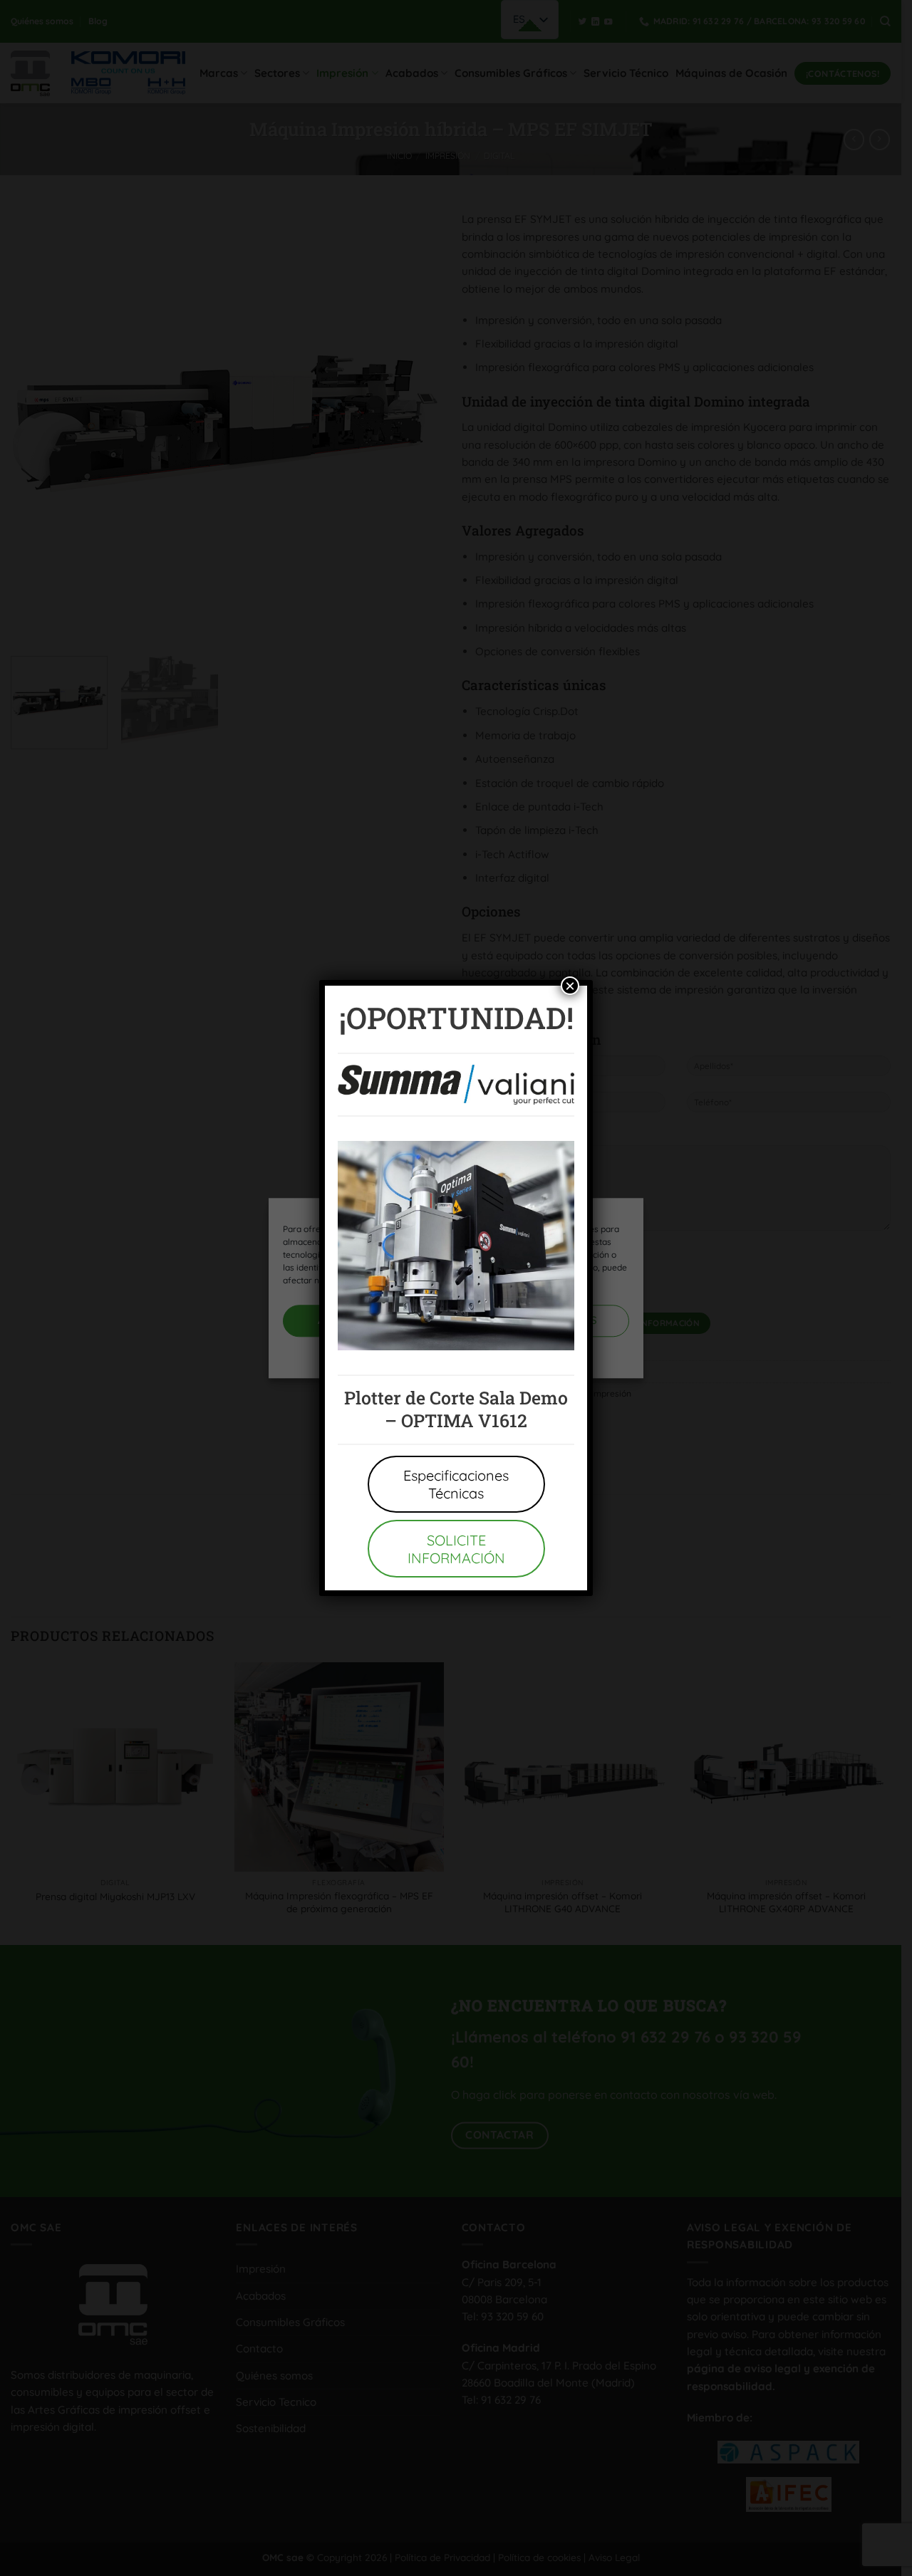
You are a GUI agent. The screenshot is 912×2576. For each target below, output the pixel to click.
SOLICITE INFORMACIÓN (456, 1549)
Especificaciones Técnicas (456, 1484)
